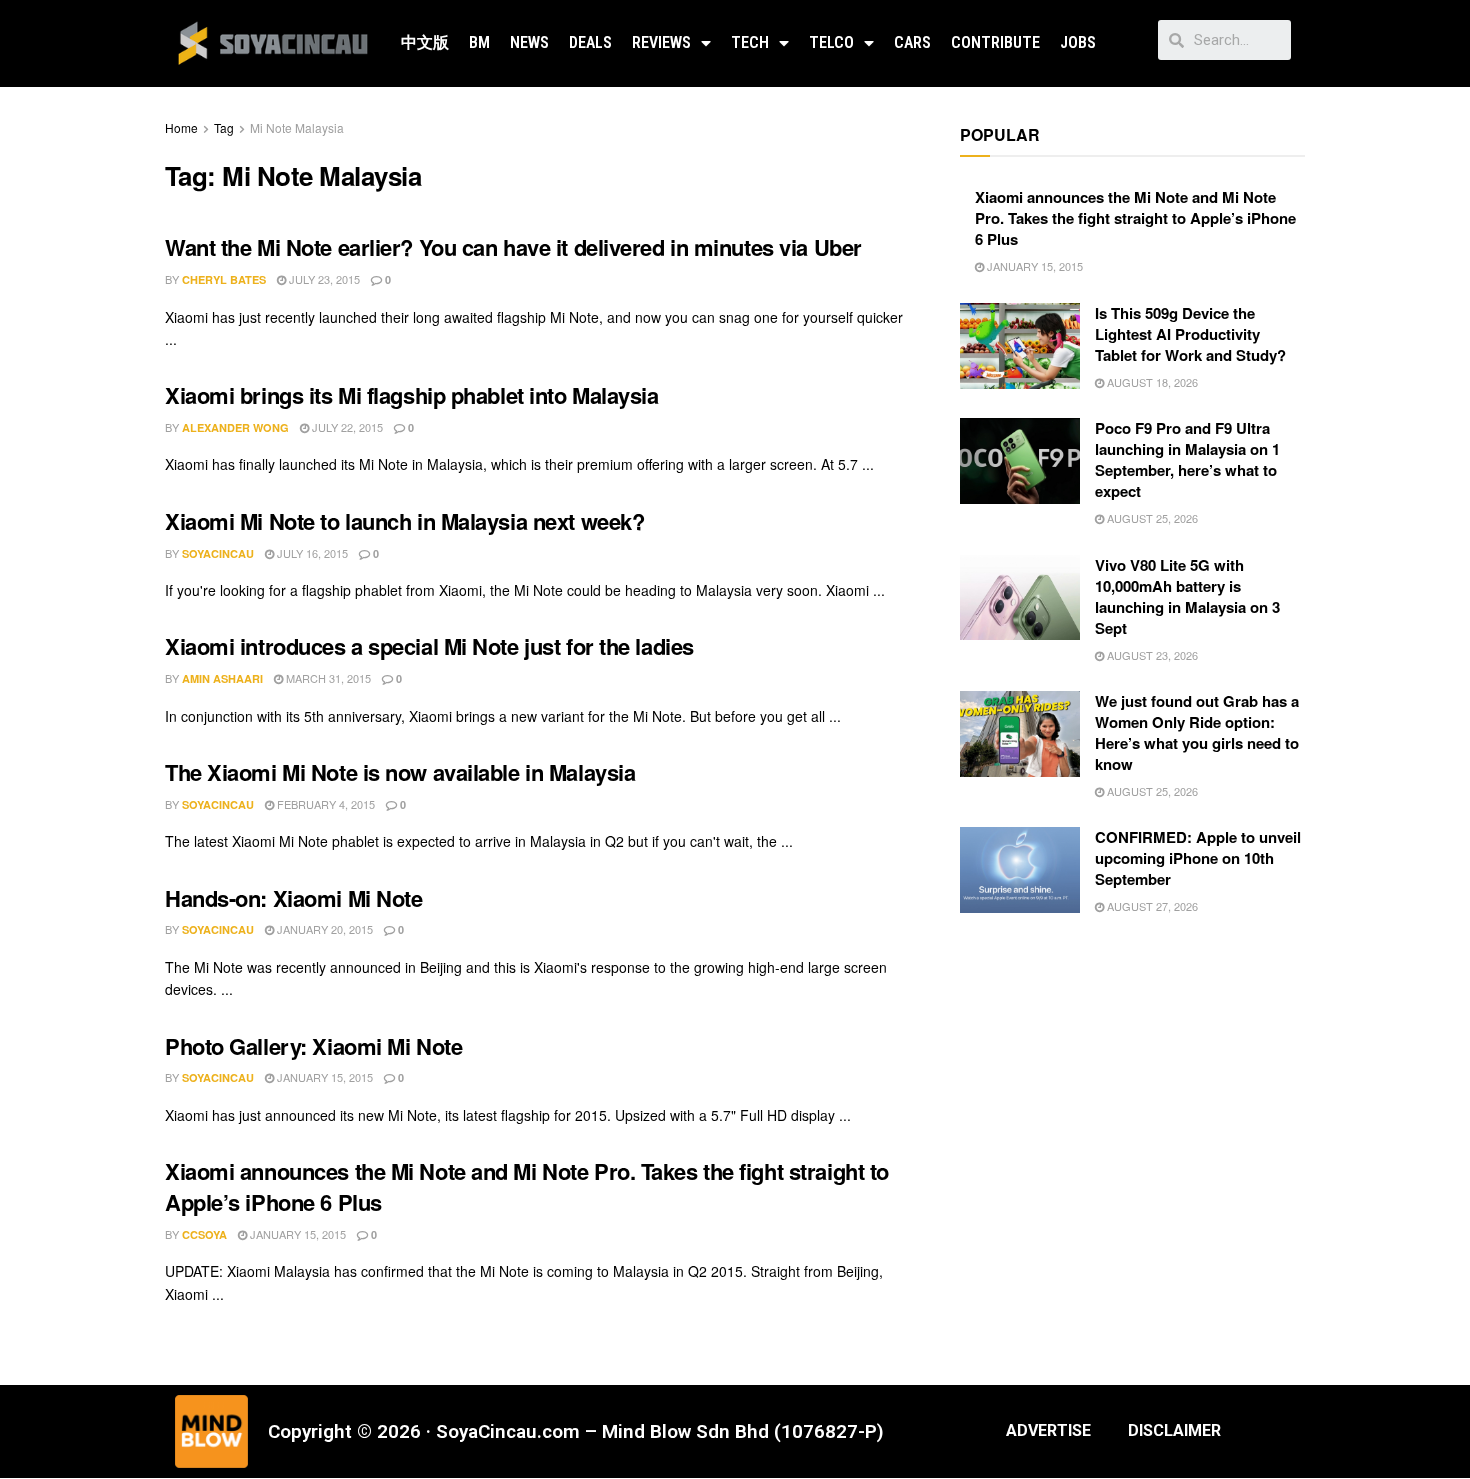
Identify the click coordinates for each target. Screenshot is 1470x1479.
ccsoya (204, 1234)
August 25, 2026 (1151, 518)
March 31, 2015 (327, 678)
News (529, 42)
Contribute (995, 42)
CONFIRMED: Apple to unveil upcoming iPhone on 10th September (1198, 858)
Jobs (1078, 42)
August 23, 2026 (1151, 655)
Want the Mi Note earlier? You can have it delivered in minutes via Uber (513, 247)
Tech (750, 42)
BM (479, 42)
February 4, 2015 (324, 804)
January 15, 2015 (323, 1077)
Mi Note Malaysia (297, 127)
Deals (590, 42)
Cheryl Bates (224, 279)
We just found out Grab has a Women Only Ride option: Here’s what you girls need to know (1197, 732)
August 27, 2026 (1151, 906)
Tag (224, 127)
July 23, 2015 (323, 279)
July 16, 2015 (311, 553)
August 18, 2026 (1151, 382)
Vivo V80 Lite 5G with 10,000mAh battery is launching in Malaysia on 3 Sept (1187, 596)
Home (181, 127)
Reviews (661, 42)
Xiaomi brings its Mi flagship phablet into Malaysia (412, 395)
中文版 (425, 42)
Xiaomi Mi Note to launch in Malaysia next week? (404, 521)
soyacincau (218, 553)
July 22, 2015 (346, 427)
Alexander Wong (235, 427)
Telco (831, 42)
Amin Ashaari (222, 678)
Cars (912, 42)
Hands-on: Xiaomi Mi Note (293, 898)
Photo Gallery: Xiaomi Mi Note (313, 1046)
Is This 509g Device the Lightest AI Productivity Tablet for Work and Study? (1190, 334)
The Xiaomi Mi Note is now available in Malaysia (400, 772)
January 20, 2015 (323, 929)
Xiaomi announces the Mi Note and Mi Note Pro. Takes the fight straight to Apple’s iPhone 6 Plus (527, 1186)
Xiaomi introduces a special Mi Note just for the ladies (429, 646)
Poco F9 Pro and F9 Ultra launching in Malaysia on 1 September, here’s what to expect (1187, 459)
